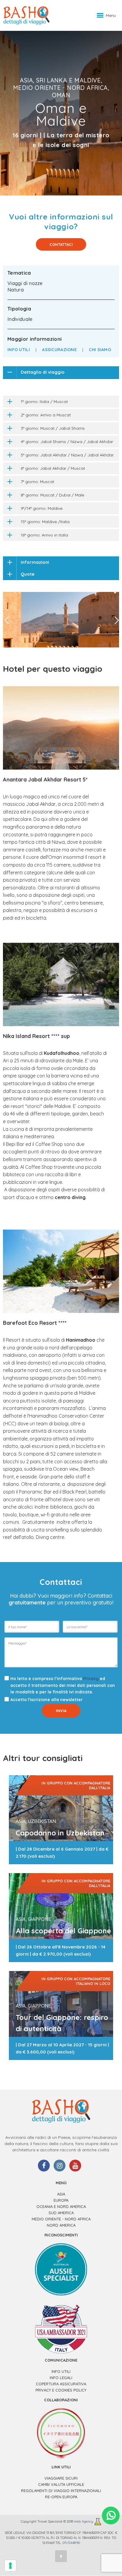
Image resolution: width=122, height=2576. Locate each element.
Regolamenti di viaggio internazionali (61, 2491)
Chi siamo (100, 350)
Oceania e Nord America (61, 2206)
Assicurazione (59, 350)
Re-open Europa (61, 2497)
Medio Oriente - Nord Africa (61, 2219)
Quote (28, 574)
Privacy (91, 1679)
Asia (61, 2194)
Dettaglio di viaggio (43, 372)
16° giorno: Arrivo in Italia (44, 535)
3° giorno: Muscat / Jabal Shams (53, 428)
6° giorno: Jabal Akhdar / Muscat (53, 468)
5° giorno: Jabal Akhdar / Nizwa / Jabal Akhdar (67, 455)
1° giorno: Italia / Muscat (44, 402)
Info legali (61, 2378)
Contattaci (61, 244)
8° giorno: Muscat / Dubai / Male (52, 495)
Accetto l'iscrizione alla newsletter (46, 1700)
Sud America (61, 2213)
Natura (16, 290)
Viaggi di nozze (25, 283)
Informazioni (35, 562)
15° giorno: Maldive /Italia (45, 522)
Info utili (19, 350)
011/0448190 (71, 2543)
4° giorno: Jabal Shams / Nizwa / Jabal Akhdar (67, 442)
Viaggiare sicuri (61, 2478)
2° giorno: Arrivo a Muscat (46, 415)
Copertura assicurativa (61, 2384)
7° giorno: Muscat (37, 482)
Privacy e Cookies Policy (61, 2390)
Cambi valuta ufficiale (61, 2484)
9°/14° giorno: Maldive (42, 508)
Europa (61, 2200)
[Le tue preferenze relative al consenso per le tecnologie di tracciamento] (10, 2566)
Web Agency (84, 2522)
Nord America (61, 2225)
